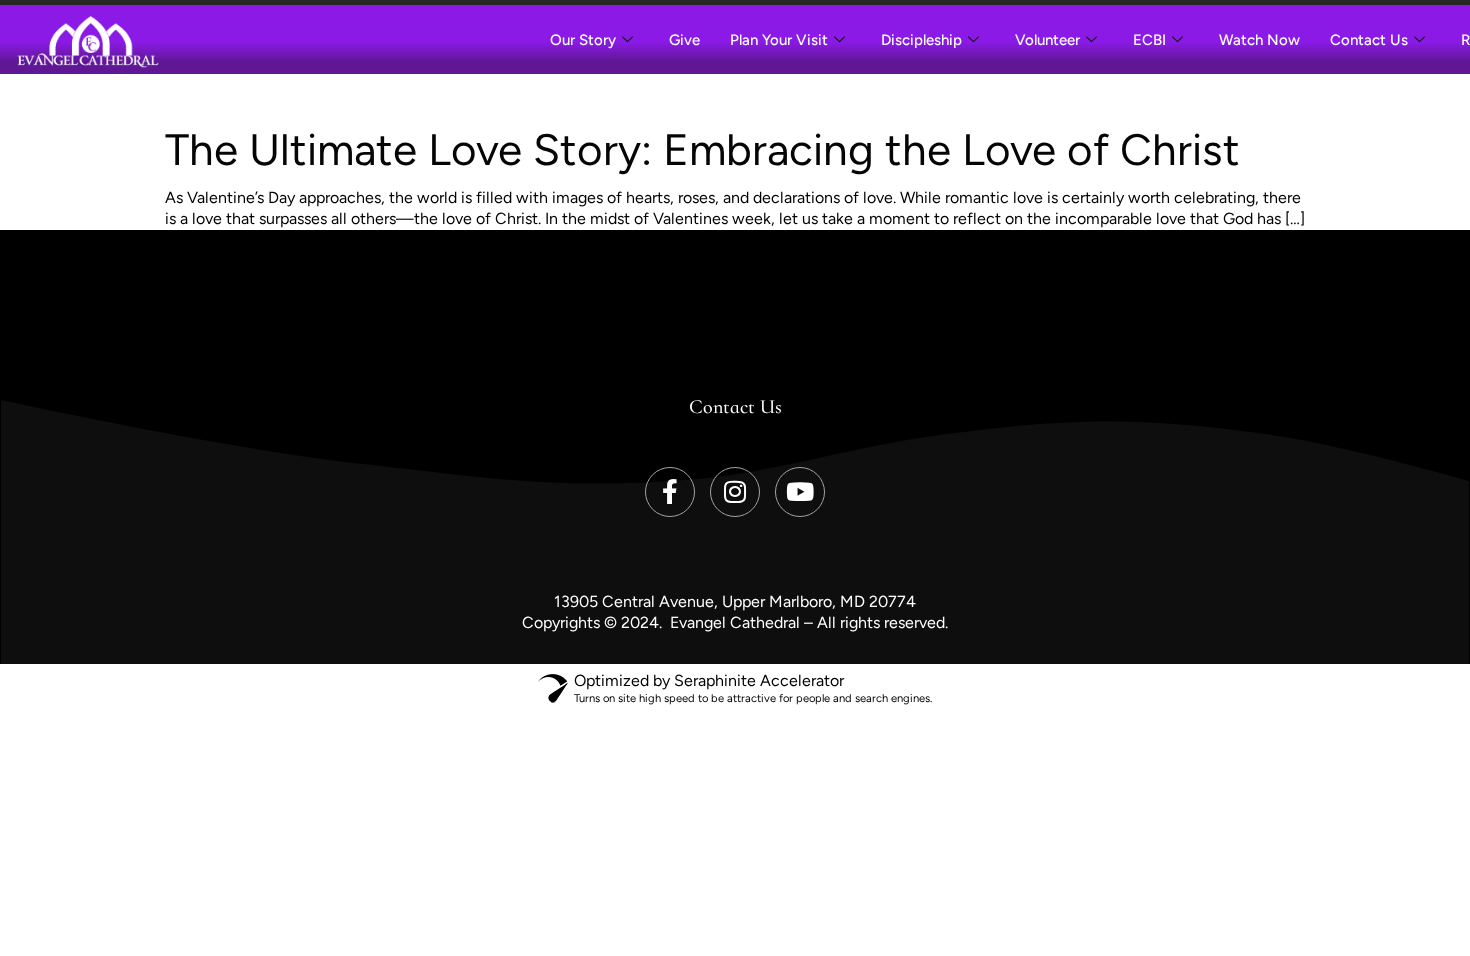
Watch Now (1259, 40)
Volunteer (1047, 40)
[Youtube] (800, 492)
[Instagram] (735, 492)
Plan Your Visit (779, 40)
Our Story (583, 40)
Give (684, 40)
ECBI (1149, 40)
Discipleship (921, 40)
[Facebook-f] (670, 492)
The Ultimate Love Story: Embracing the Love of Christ (702, 149)
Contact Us (1369, 40)
